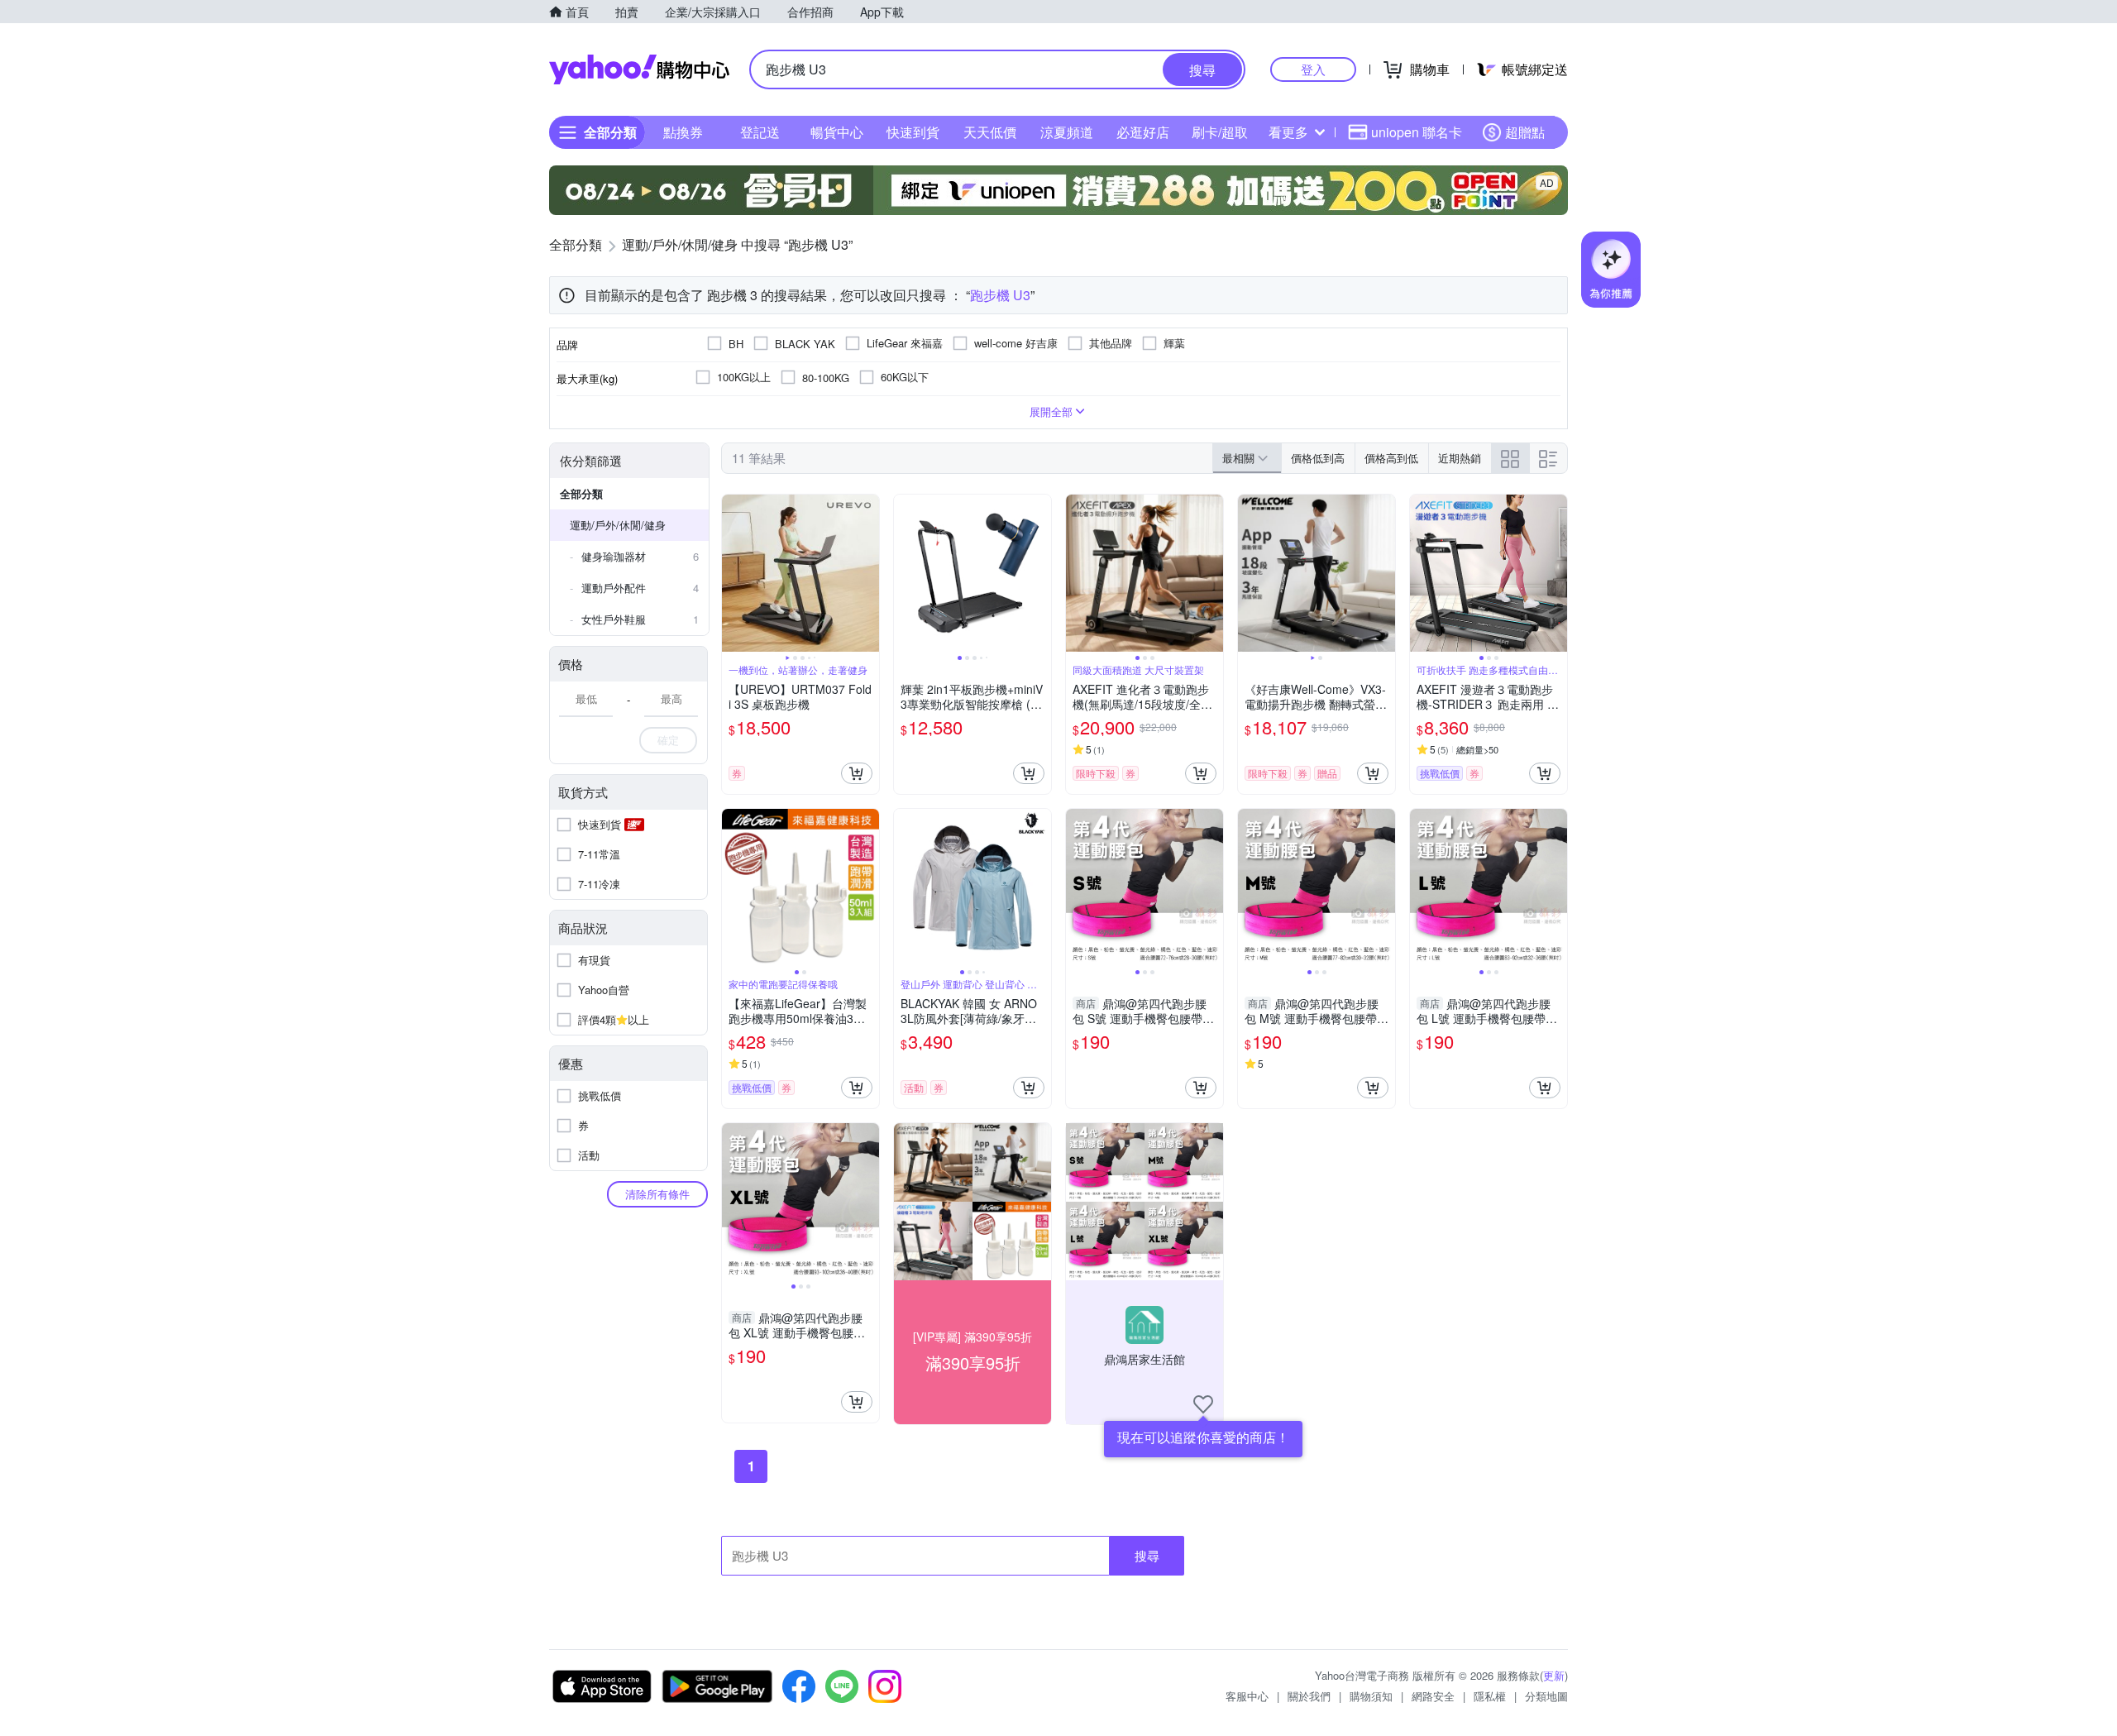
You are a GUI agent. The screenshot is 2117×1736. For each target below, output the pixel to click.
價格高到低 (1391, 458)
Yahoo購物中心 (639, 69)
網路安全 (1433, 1696)
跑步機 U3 (1000, 295)
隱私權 (1490, 1696)
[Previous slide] (733, 573)
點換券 (683, 132)
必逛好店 (1143, 132)
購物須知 (1371, 1696)
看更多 (1288, 132)
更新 (1554, 1675)
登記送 (760, 132)
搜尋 (1147, 1555)
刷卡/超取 (1220, 132)
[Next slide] (868, 573)
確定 (668, 740)
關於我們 (1309, 1696)
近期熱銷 (1460, 458)
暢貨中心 (837, 132)
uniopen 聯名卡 (1417, 132)
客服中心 (1247, 1696)
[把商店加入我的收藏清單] (1203, 1404)
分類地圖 (1546, 1696)
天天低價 (990, 132)
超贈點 (1525, 132)
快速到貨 (913, 132)
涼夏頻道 (1067, 132)
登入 (1313, 69)
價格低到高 (1318, 458)
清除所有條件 (657, 1194)
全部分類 (581, 493)
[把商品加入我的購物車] (857, 773)
